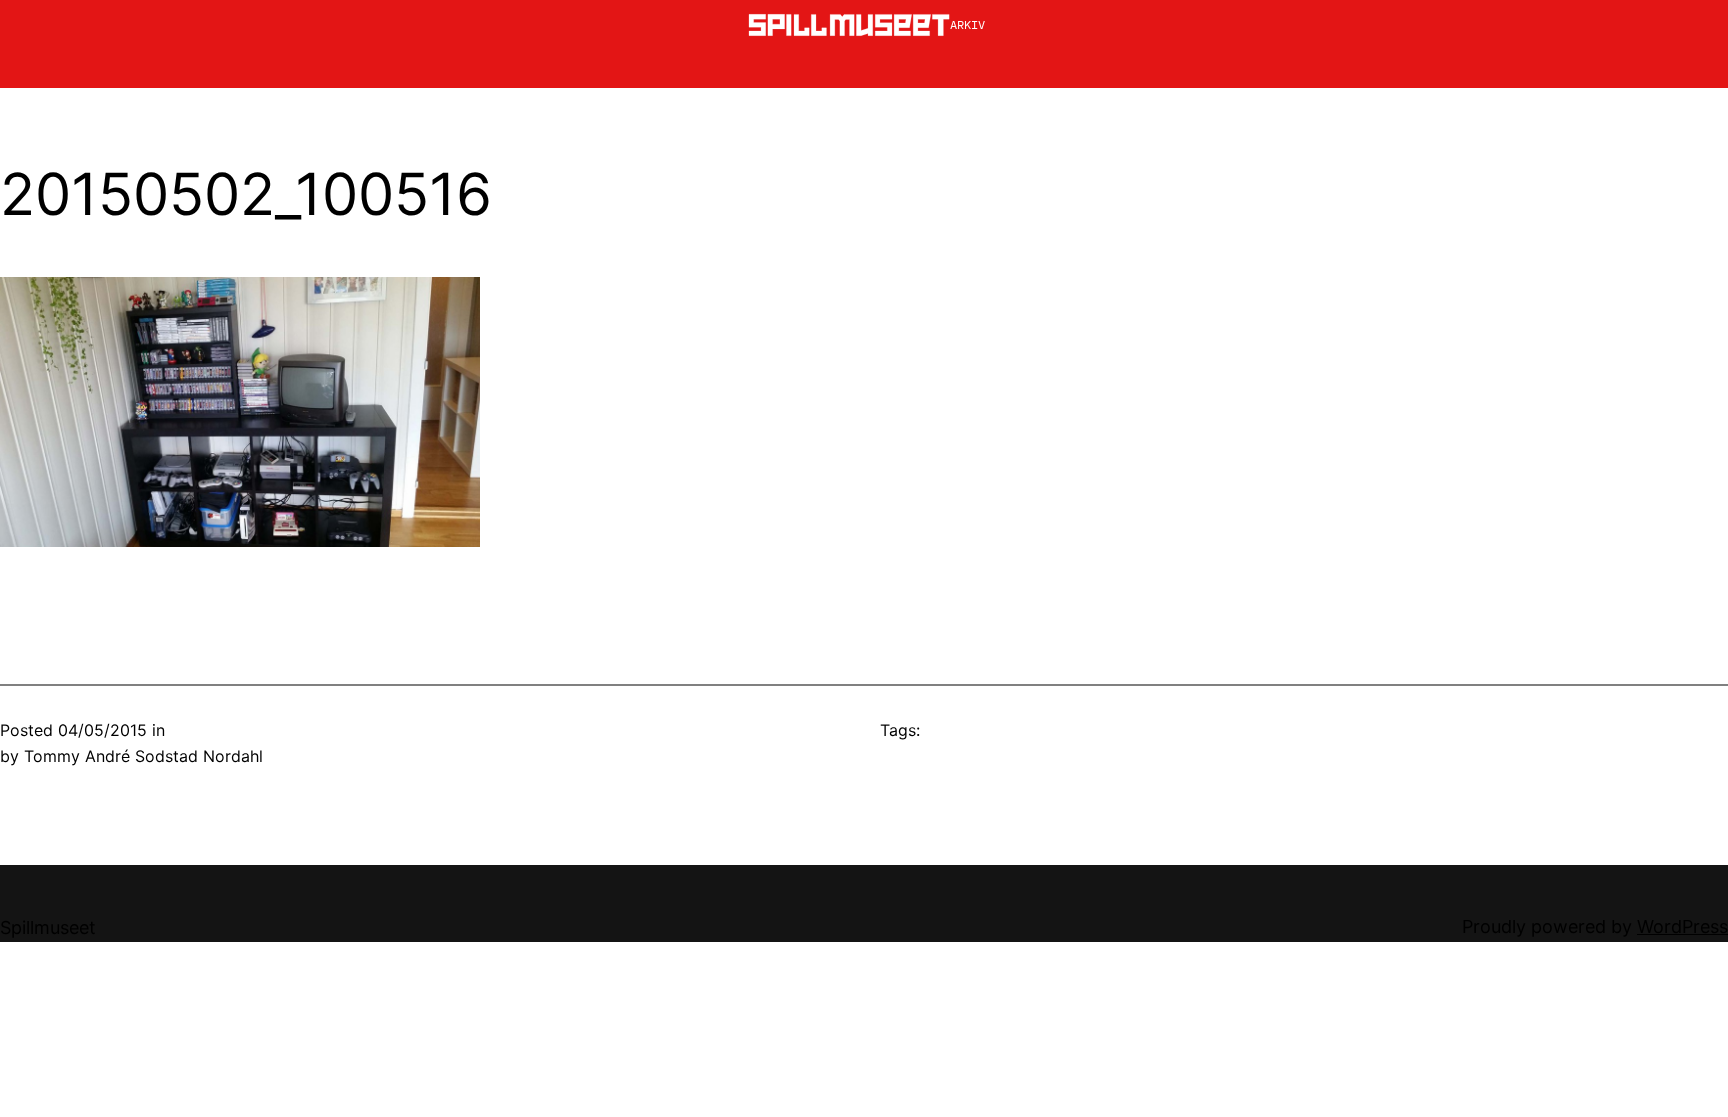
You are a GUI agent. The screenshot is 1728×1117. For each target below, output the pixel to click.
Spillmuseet (48, 927)
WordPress (1682, 926)
